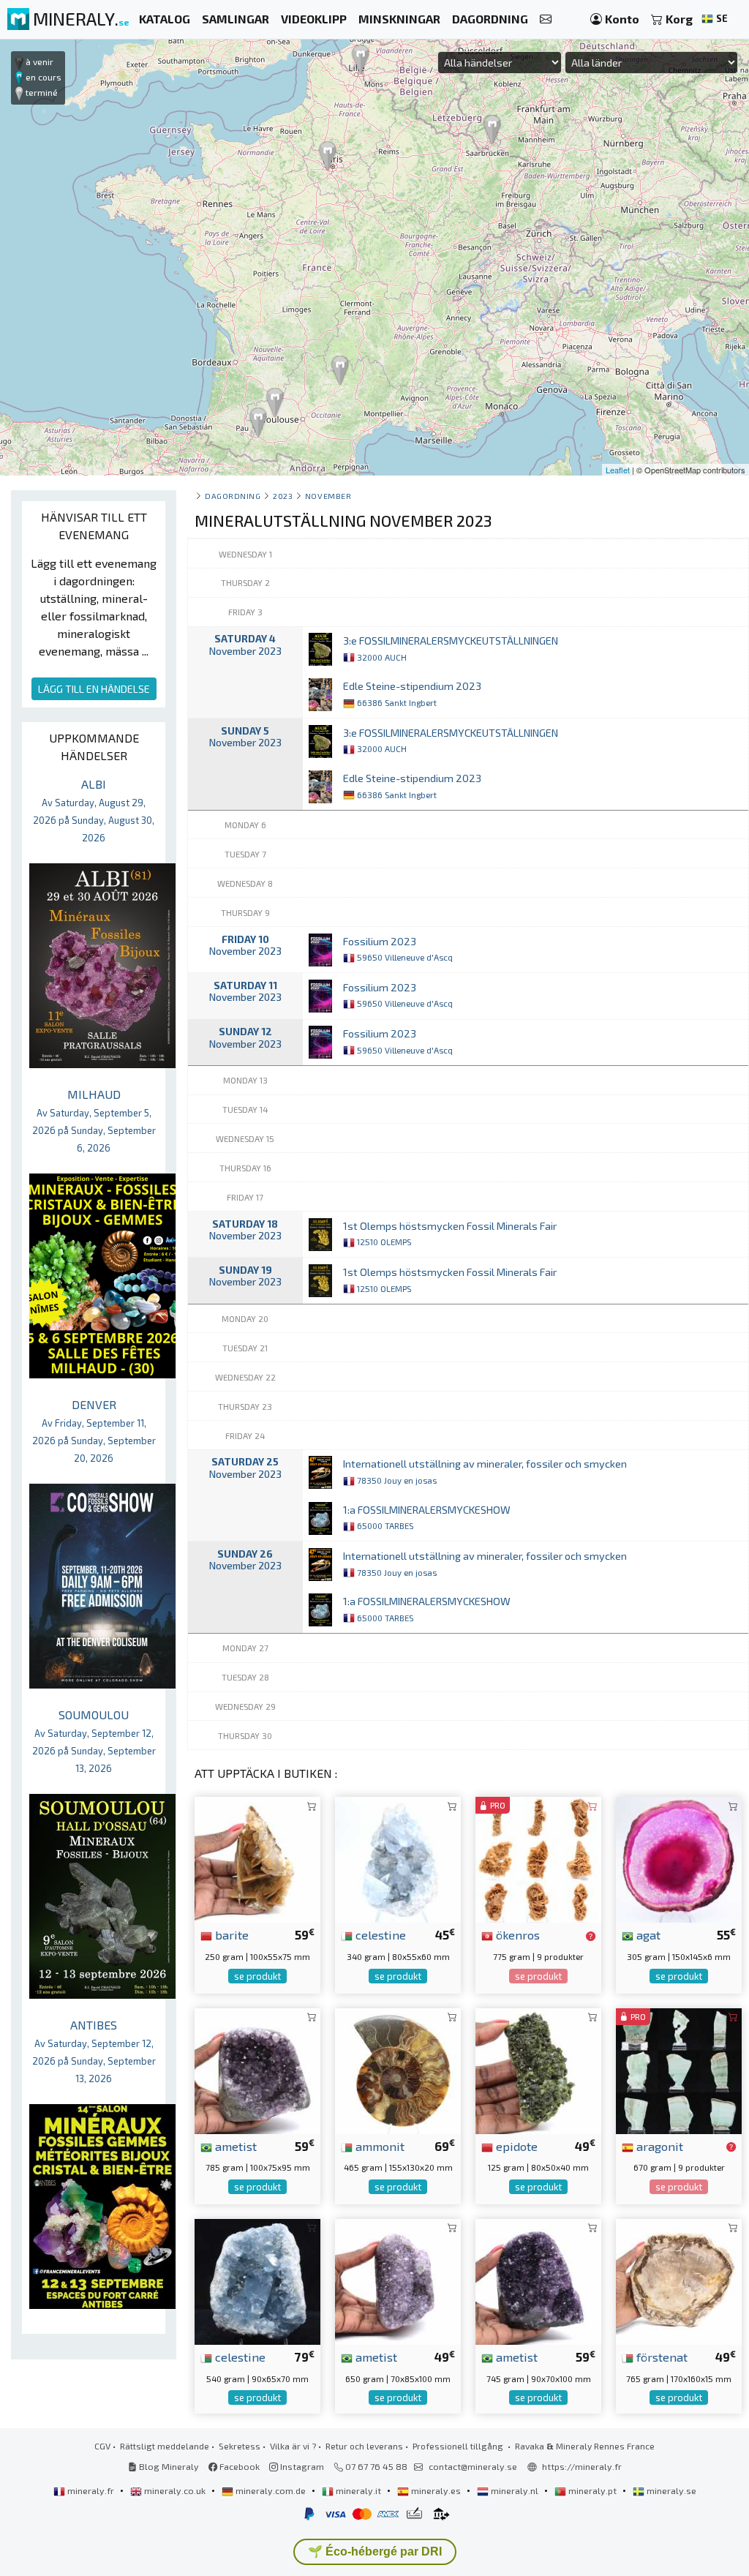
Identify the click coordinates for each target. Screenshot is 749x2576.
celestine (379, 1934)
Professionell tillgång (459, 2446)
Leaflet (618, 470)
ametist (234, 2146)
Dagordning (233, 496)
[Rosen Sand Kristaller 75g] (538, 1858)
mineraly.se (670, 2490)
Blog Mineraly (168, 2466)
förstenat (660, 2357)
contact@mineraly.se (473, 2466)
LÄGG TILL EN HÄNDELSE (94, 689)
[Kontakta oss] (546, 19)
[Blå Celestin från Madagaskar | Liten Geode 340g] (398, 1858)
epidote (515, 2146)
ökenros (516, 1934)
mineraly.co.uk (175, 2490)
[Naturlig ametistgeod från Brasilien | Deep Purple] (398, 2280)
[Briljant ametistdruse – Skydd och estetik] (257, 2069)
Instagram (301, 2466)
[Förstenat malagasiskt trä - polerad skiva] (679, 2280)
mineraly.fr (91, 2490)
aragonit (658, 2146)
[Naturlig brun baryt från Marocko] (257, 1858)
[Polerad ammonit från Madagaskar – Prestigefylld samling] (398, 2069)
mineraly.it (358, 2490)
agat (647, 1934)
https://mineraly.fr (582, 2466)
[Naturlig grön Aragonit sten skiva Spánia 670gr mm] (679, 2069)
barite (230, 1934)
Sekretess (240, 2446)
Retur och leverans (364, 2446)
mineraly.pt (592, 2490)
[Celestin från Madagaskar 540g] (257, 2280)
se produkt (257, 1976)
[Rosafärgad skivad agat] (679, 1858)
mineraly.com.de (271, 2490)
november (328, 496)
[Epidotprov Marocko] (538, 2069)
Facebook (238, 2466)
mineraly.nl (515, 2490)
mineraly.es (436, 2490)
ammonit (379, 2146)
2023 (283, 496)
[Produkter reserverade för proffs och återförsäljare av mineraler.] (591, 1936)
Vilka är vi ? (293, 2446)
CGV (102, 2446)
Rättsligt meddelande (165, 2446)
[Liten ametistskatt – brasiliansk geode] (538, 2280)
